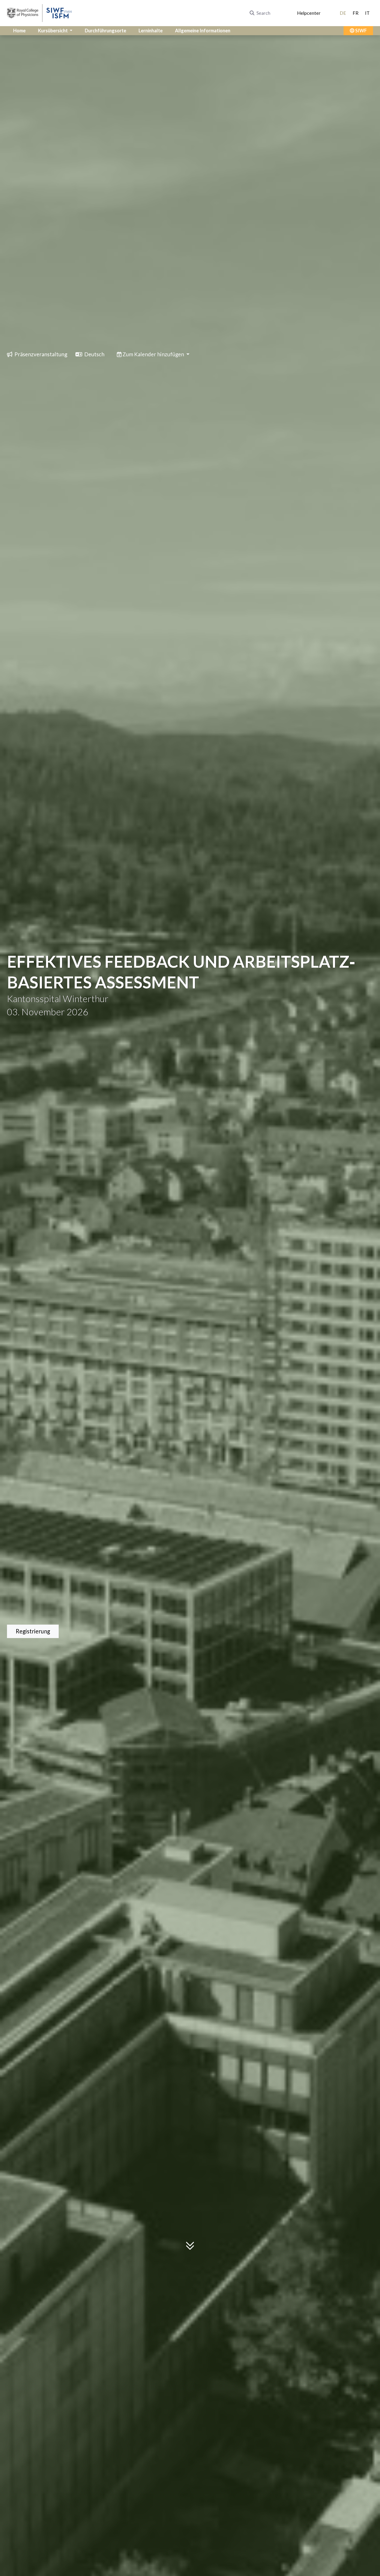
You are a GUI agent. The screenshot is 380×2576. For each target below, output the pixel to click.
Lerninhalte (151, 31)
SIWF (361, 31)
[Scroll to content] (190, 2250)
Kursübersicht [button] (53, 31)
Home (19, 31)
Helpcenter (309, 13)
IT (367, 13)
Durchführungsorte (105, 31)
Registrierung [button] (33, 1631)
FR (356, 13)
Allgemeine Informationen (203, 31)
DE (343, 13)
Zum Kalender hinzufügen (153, 354)
